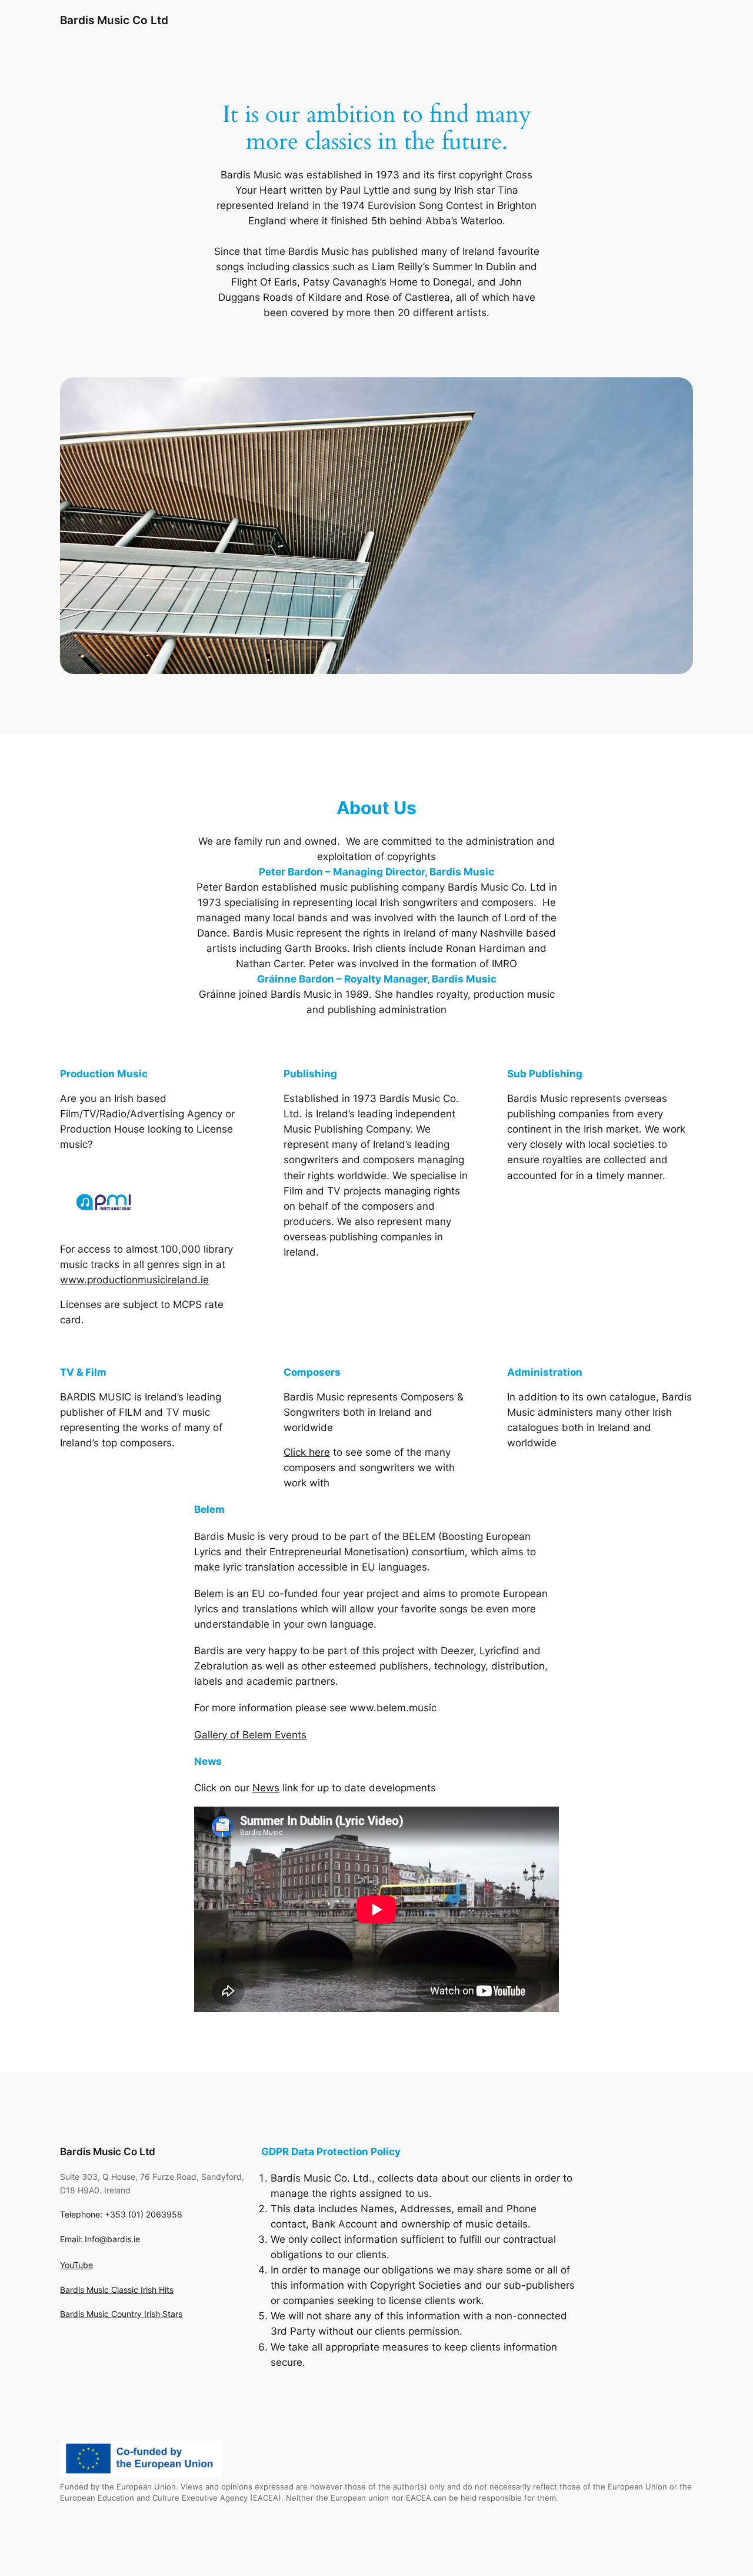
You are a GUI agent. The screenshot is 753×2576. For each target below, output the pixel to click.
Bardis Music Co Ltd (114, 20)
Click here (307, 1452)
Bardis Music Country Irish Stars (121, 2314)
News (266, 1788)
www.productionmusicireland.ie (134, 1280)
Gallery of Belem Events (250, 1735)
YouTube (76, 2265)
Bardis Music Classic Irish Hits (117, 2290)
